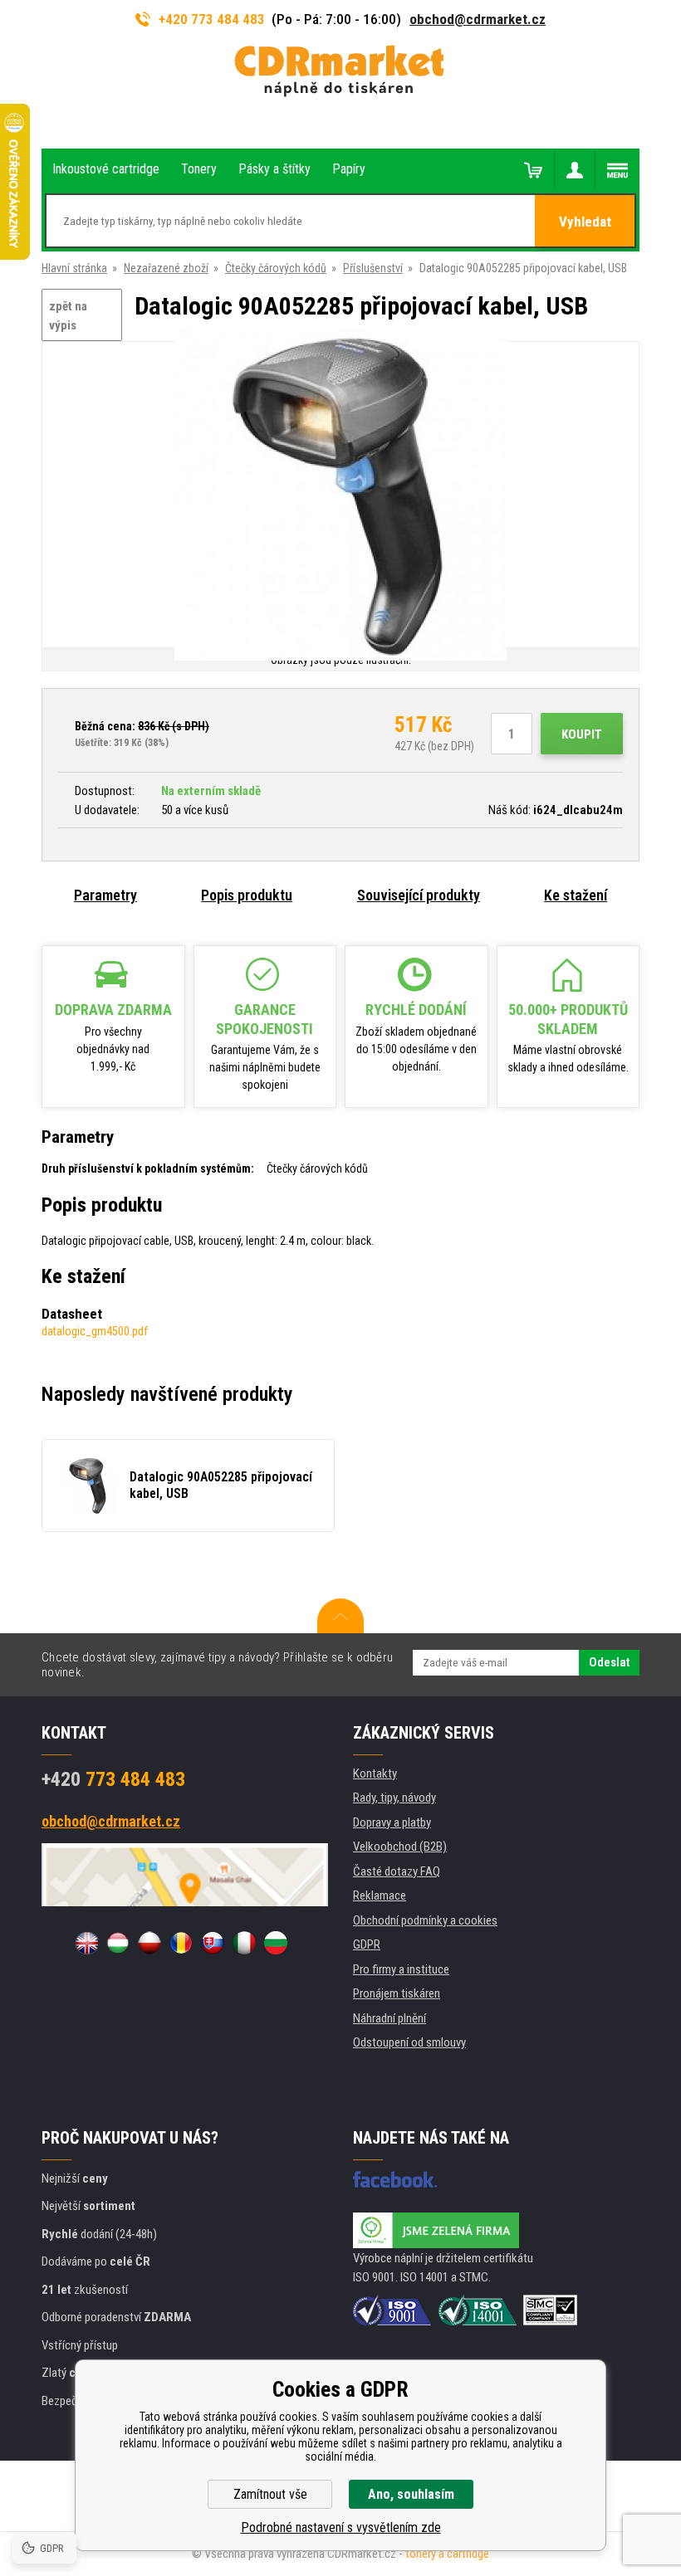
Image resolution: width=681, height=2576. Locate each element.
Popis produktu (247, 895)
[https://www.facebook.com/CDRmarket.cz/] (395, 2179)
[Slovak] (213, 1943)
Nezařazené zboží (166, 268)
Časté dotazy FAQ (397, 1871)
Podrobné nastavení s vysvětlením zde (341, 2527)
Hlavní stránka (74, 268)
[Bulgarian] (276, 1943)
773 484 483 (113, 1779)
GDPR (367, 1944)
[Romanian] (181, 1943)
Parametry (105, 895)
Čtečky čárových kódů (276, 268)
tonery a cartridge (447, 2554)
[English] (86, 1943)
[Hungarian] (118, 1943)
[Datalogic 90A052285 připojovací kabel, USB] (340, 496)
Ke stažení (576, 895)
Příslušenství (373, 268)
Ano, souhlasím (411, 2494)
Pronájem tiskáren (397, 1993)
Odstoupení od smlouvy (409, 2042)
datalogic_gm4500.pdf (95, 1331)
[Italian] (244, 1943)
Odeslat (609, 1662)
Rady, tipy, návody (394, 1798)
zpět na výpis (68, 316)
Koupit (582, 734)
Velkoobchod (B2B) (400, 1847)
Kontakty (375, 1773)
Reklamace (380, 1895)
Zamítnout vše (270, 2494)
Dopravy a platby (392, 1822)
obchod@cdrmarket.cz (478, 19)
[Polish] (149, 1943)
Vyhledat (585, 222)
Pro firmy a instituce (401, 1969)
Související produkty (419, 895)
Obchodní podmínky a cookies (425, 1920)
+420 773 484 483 (212, 19)
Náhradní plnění (389, 2018)
